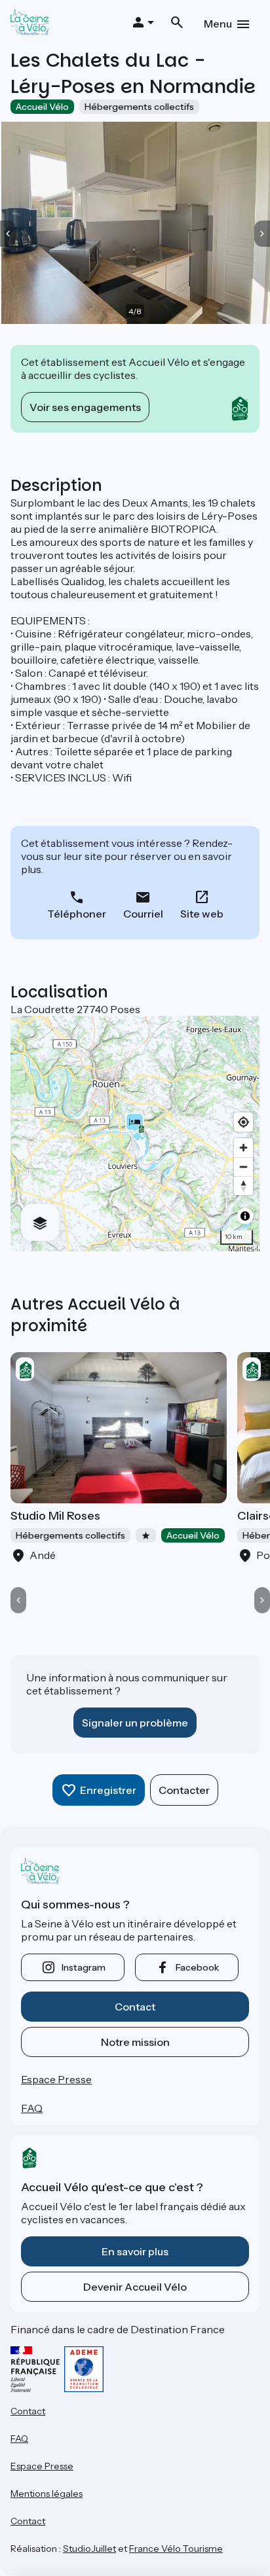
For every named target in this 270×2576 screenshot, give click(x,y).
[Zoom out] (243, 1167)
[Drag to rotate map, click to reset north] (243, 1186)
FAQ (32, 2108)
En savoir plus (135, 2251)
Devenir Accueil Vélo (135, 2287)
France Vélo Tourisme (176, 2549)
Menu (218, 24)
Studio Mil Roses (55, 1516)
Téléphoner (77, 914)
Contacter (184, 1790)
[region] (135, 1134)
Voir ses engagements (85, 407)
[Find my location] (243, 1122)
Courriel (143, 914)
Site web (202, 914)
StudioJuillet (89, 2549)
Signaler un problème (135, 1723)
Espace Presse (56, 2079)
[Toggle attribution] (245, 1216)
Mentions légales (47, 2494)
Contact (135, 2007)
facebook (197, 1967)
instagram (84, 1967)
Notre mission (135, 2042)
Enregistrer (108, 1790)
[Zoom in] (243, 1148)
